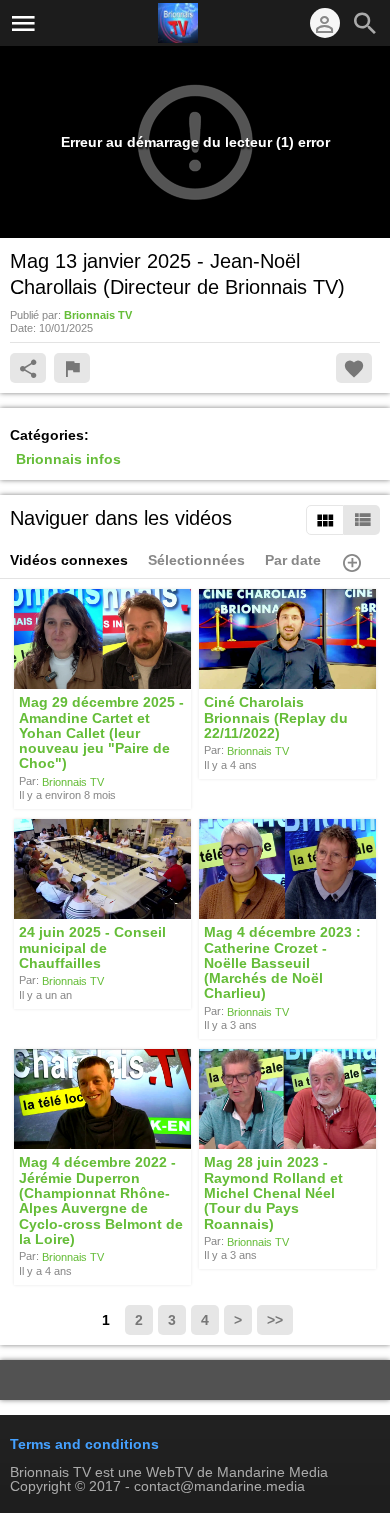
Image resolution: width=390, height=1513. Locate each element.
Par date (293, 560)
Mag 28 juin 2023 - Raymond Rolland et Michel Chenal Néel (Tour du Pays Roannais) (273, 1193)
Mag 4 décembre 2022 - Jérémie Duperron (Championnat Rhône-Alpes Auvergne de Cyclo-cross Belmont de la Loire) (101, 1201)
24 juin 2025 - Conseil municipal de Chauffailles (92, 948)
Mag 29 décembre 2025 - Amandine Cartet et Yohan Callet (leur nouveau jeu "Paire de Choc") (101, 733)
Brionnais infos (68, 459)
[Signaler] (72, 368)
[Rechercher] (365, 23)
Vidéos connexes (69, 560)
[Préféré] (354, 368)
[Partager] (28, 368)
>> (275, 1320)
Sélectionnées (196, 560)
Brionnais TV (73, 781)
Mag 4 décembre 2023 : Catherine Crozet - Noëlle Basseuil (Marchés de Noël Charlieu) (282, 963)
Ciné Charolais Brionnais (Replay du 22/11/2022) (276, 718)
